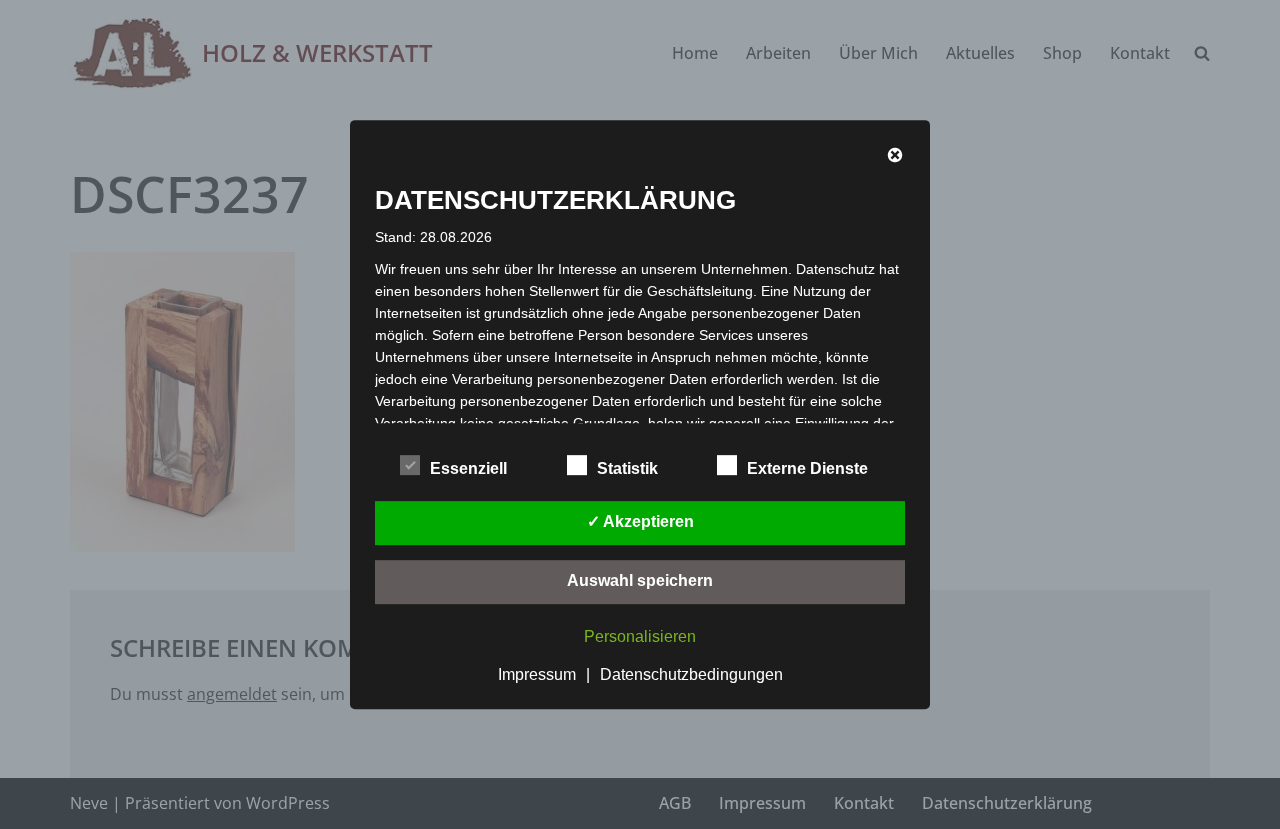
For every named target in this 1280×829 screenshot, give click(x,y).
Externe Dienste (807, 468)
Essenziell (468, 468)
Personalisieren (640, 636)
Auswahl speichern (640, 580)
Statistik (627, 468)
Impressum (537, 674)
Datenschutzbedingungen (691, 674)
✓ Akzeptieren (640, 521)
